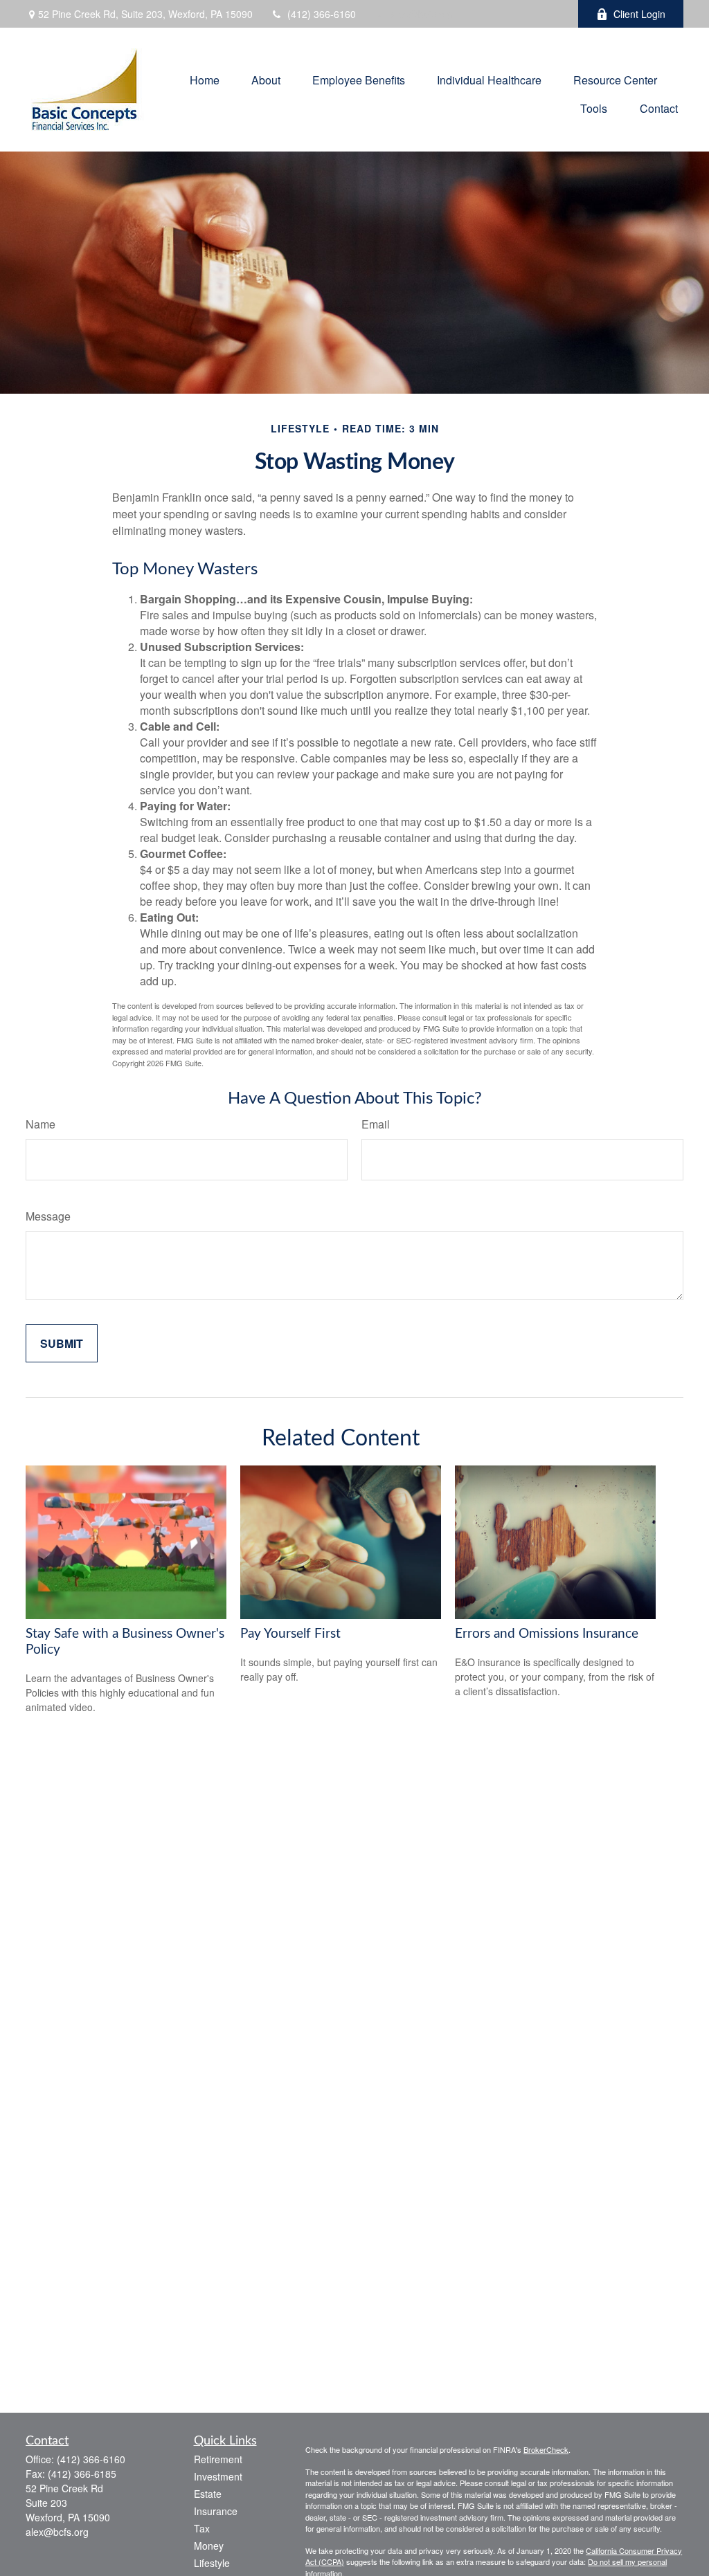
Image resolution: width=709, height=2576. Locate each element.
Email (376, 1124)
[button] (205, 79)
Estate (208, 2494)
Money (209, 2546)
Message (48, 1216)
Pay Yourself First (290, 1634)
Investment (218, 2476)
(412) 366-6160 (322, 14)
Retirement (218, 2459)
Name (41, 1124)
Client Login (639, 14)
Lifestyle (212, 2563)
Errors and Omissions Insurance (547, 1634)
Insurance (216, 2511)
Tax (202, 2528)
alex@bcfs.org (422, 14)
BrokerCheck (546, 2449)
